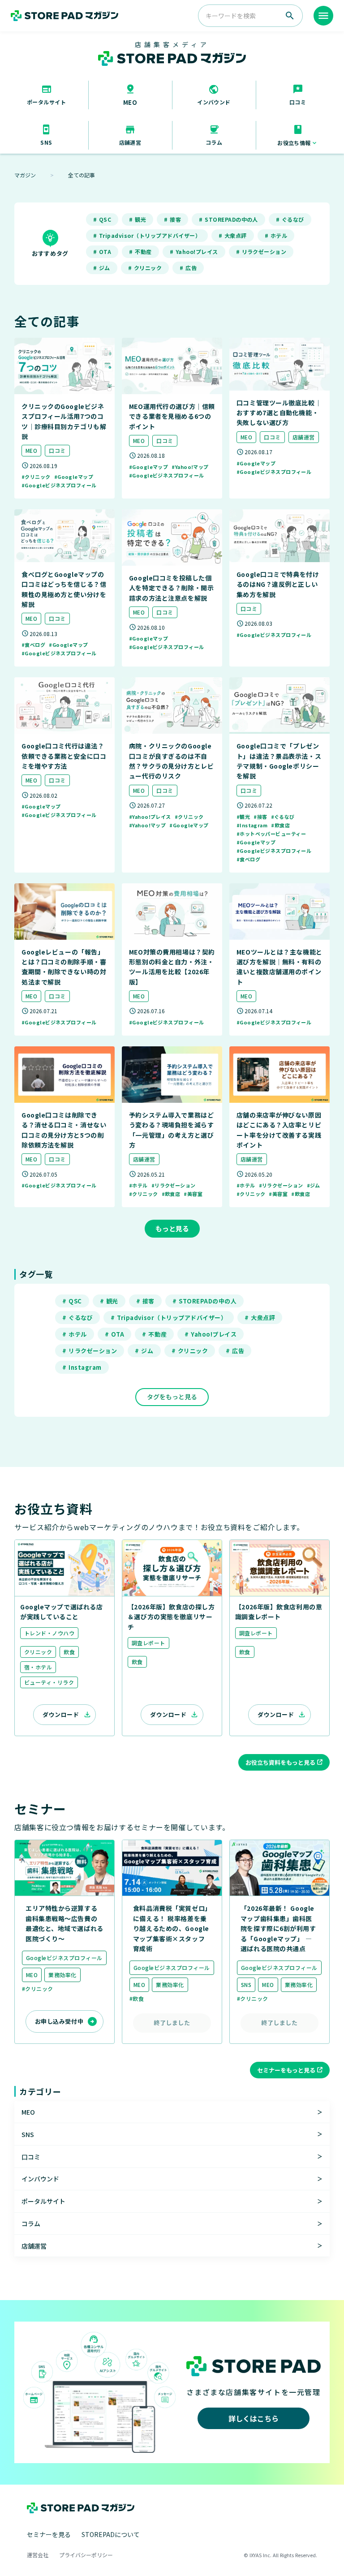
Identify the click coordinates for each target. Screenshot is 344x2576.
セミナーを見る (49, 2534)
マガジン (25, 175)
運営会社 (38, 2555)
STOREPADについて (111, 2534)
